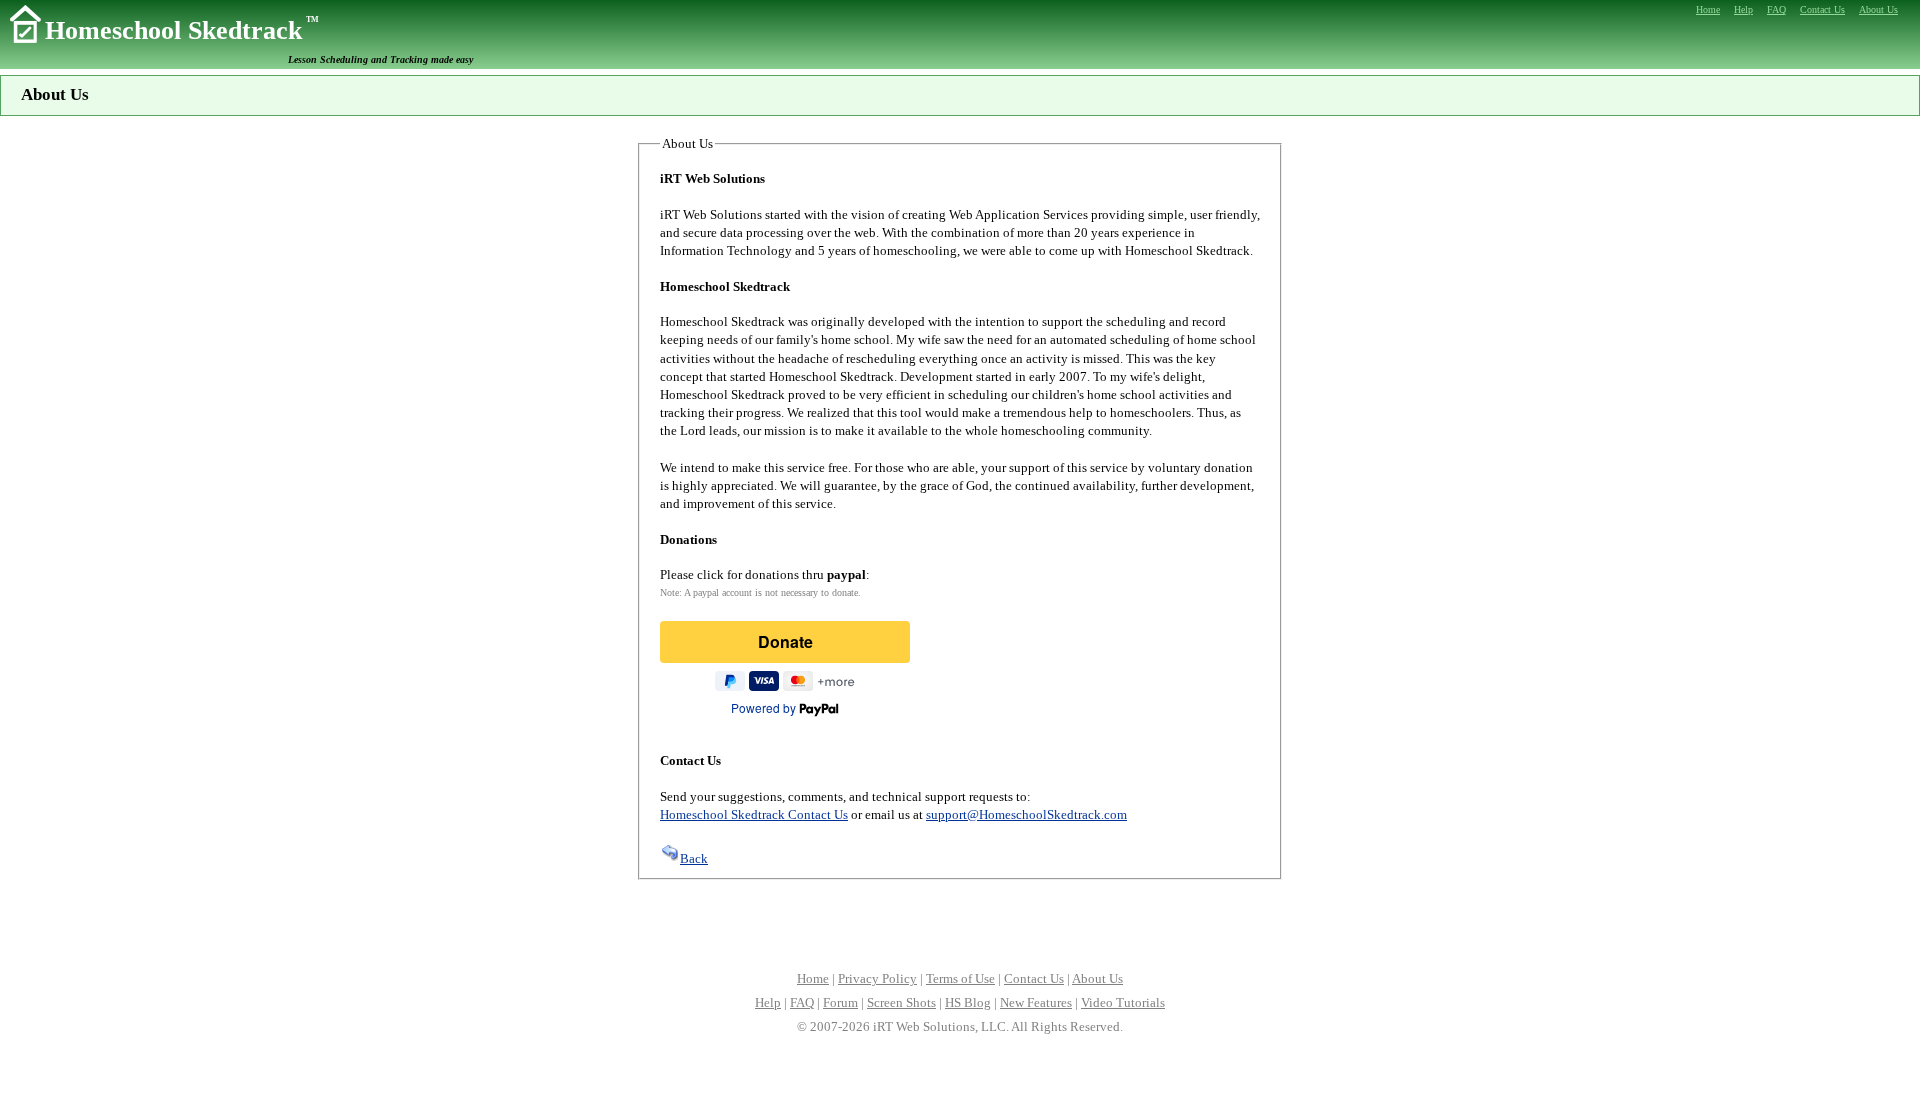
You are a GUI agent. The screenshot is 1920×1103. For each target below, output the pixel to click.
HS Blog (968, 1002)
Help (768, 1002)
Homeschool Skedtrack (182, 30)
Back (694, 858)
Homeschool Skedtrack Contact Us (754, 814)
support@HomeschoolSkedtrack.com (1026, 814)
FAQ (802, 1002)
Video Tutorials (1123, 1002)
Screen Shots (901, 1002)
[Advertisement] (960, 923)
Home (813, 978)
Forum (840, 1002)
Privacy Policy (877, 978)
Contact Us (1034, 978)
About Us (1097, 978)
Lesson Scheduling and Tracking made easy (380, 59)
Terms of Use (960, 978)
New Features (1036, 1002)
